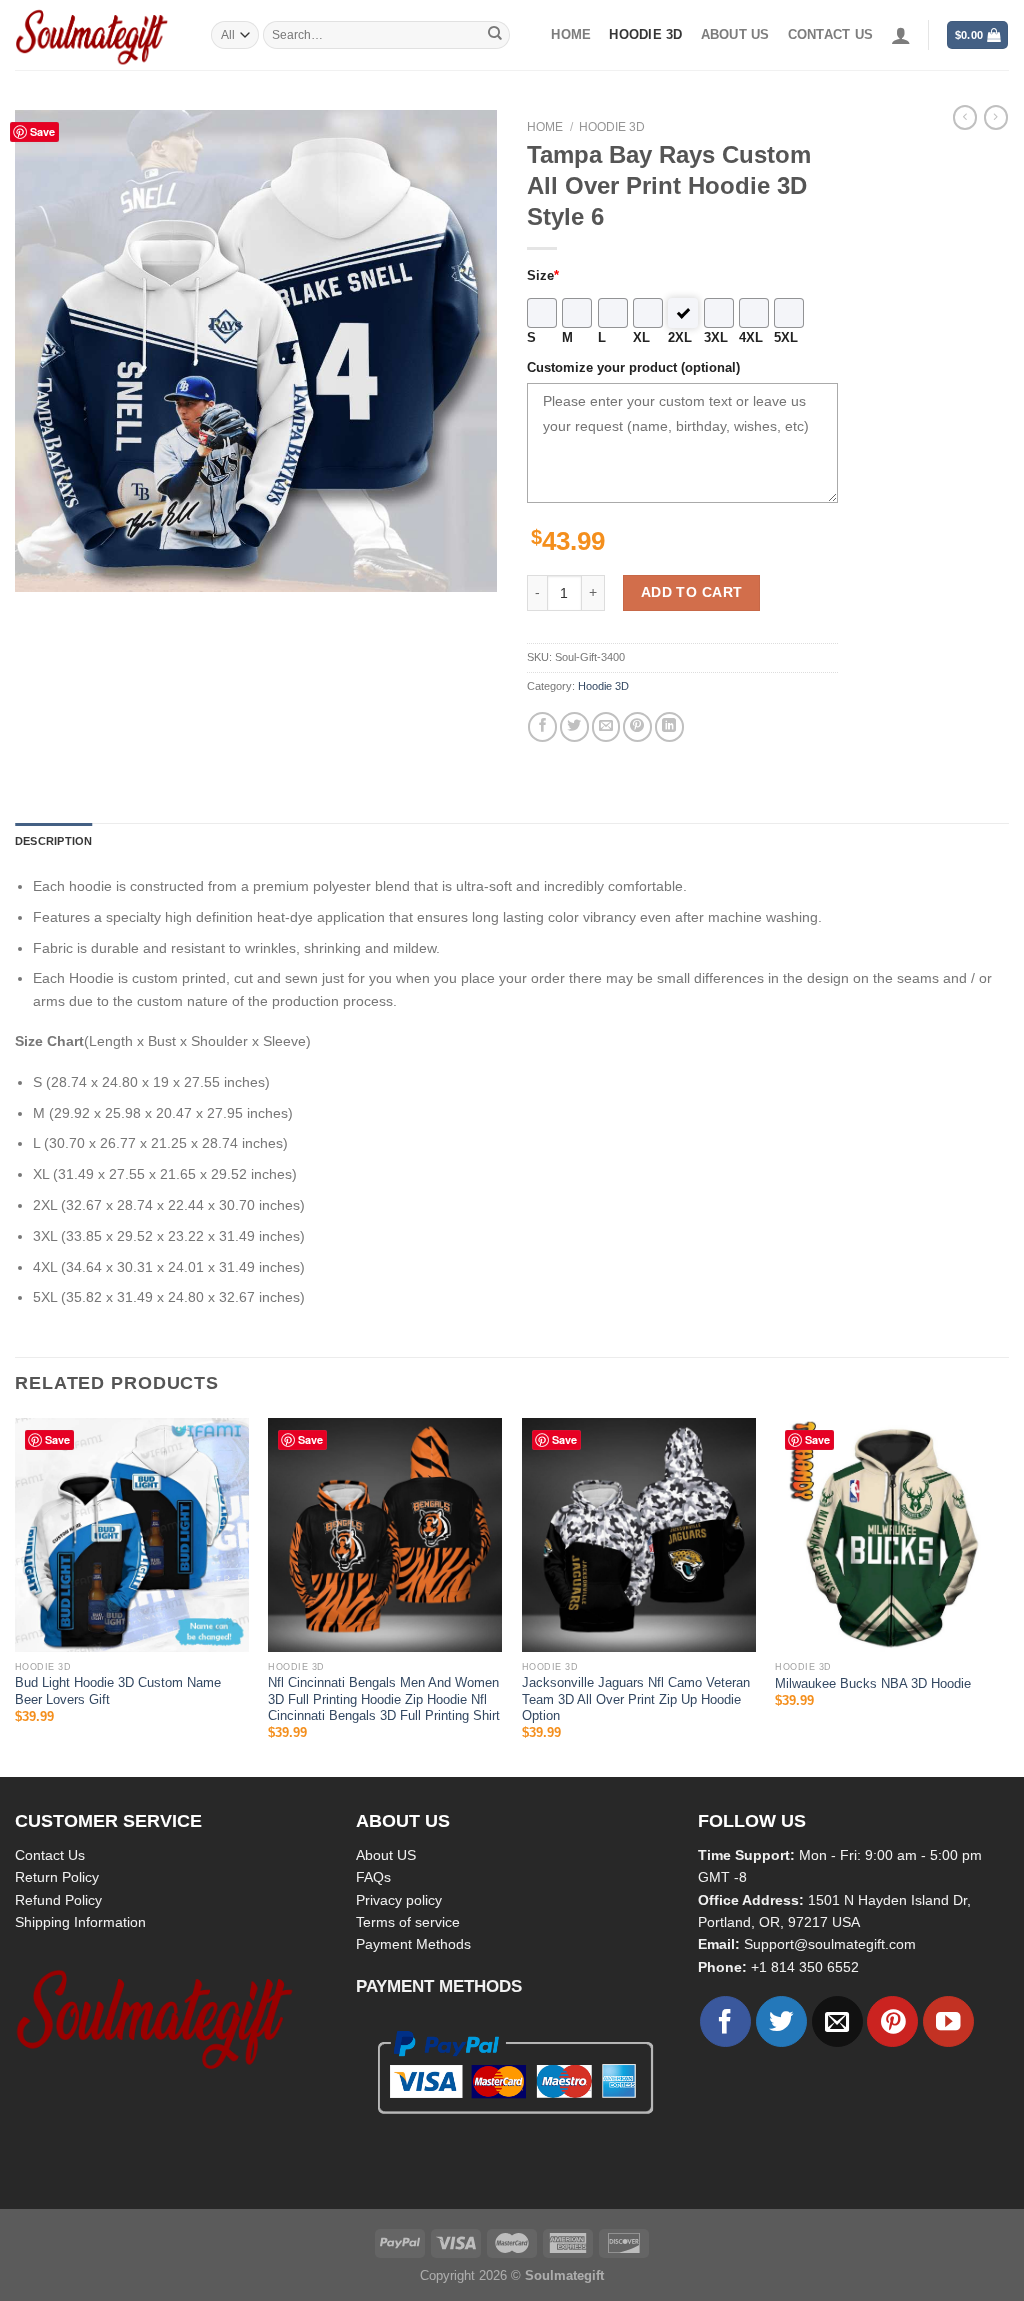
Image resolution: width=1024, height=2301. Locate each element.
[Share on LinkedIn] (669, 726)
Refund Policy (58, 1900)
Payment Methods (413, 1944)
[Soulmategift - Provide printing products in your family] (98, 35)
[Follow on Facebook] (725, 2021)
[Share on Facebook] (542, 726)
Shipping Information (80, 1922)
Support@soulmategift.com (830, 1944)
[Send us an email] (837, 2021)
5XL (786, 338)
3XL (716, 338)
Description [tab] (53, 841)
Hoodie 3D (645, 35)
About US (386, 1855)
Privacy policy (399, 1900)
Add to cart (692, 592)
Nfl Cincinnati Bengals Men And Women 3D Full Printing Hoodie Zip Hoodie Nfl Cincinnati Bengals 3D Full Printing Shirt (384, 1699)
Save (42, 131)
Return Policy (57, 1877)
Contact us (831, 35)
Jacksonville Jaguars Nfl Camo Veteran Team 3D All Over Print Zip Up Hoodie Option (636, 1699)
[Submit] (495, 35)
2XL (680, 338)
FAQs (373, 1877)
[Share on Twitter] (574, 726)
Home (571, 35)
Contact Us (50, 1855)
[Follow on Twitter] (781, 2021)
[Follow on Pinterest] (892, 2021)
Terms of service (408, 1922)
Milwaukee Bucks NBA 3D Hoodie (873, 1684)
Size (543, 276)
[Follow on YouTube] (948, 2021)
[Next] (1008, 1595)
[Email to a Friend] (606, 726)
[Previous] (16, 1595)
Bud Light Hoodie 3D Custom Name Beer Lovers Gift (118, 1691)
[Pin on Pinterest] (637, 726)
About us (735, 35)
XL (641, 338)
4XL (751, 338)
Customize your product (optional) (633, 368)
